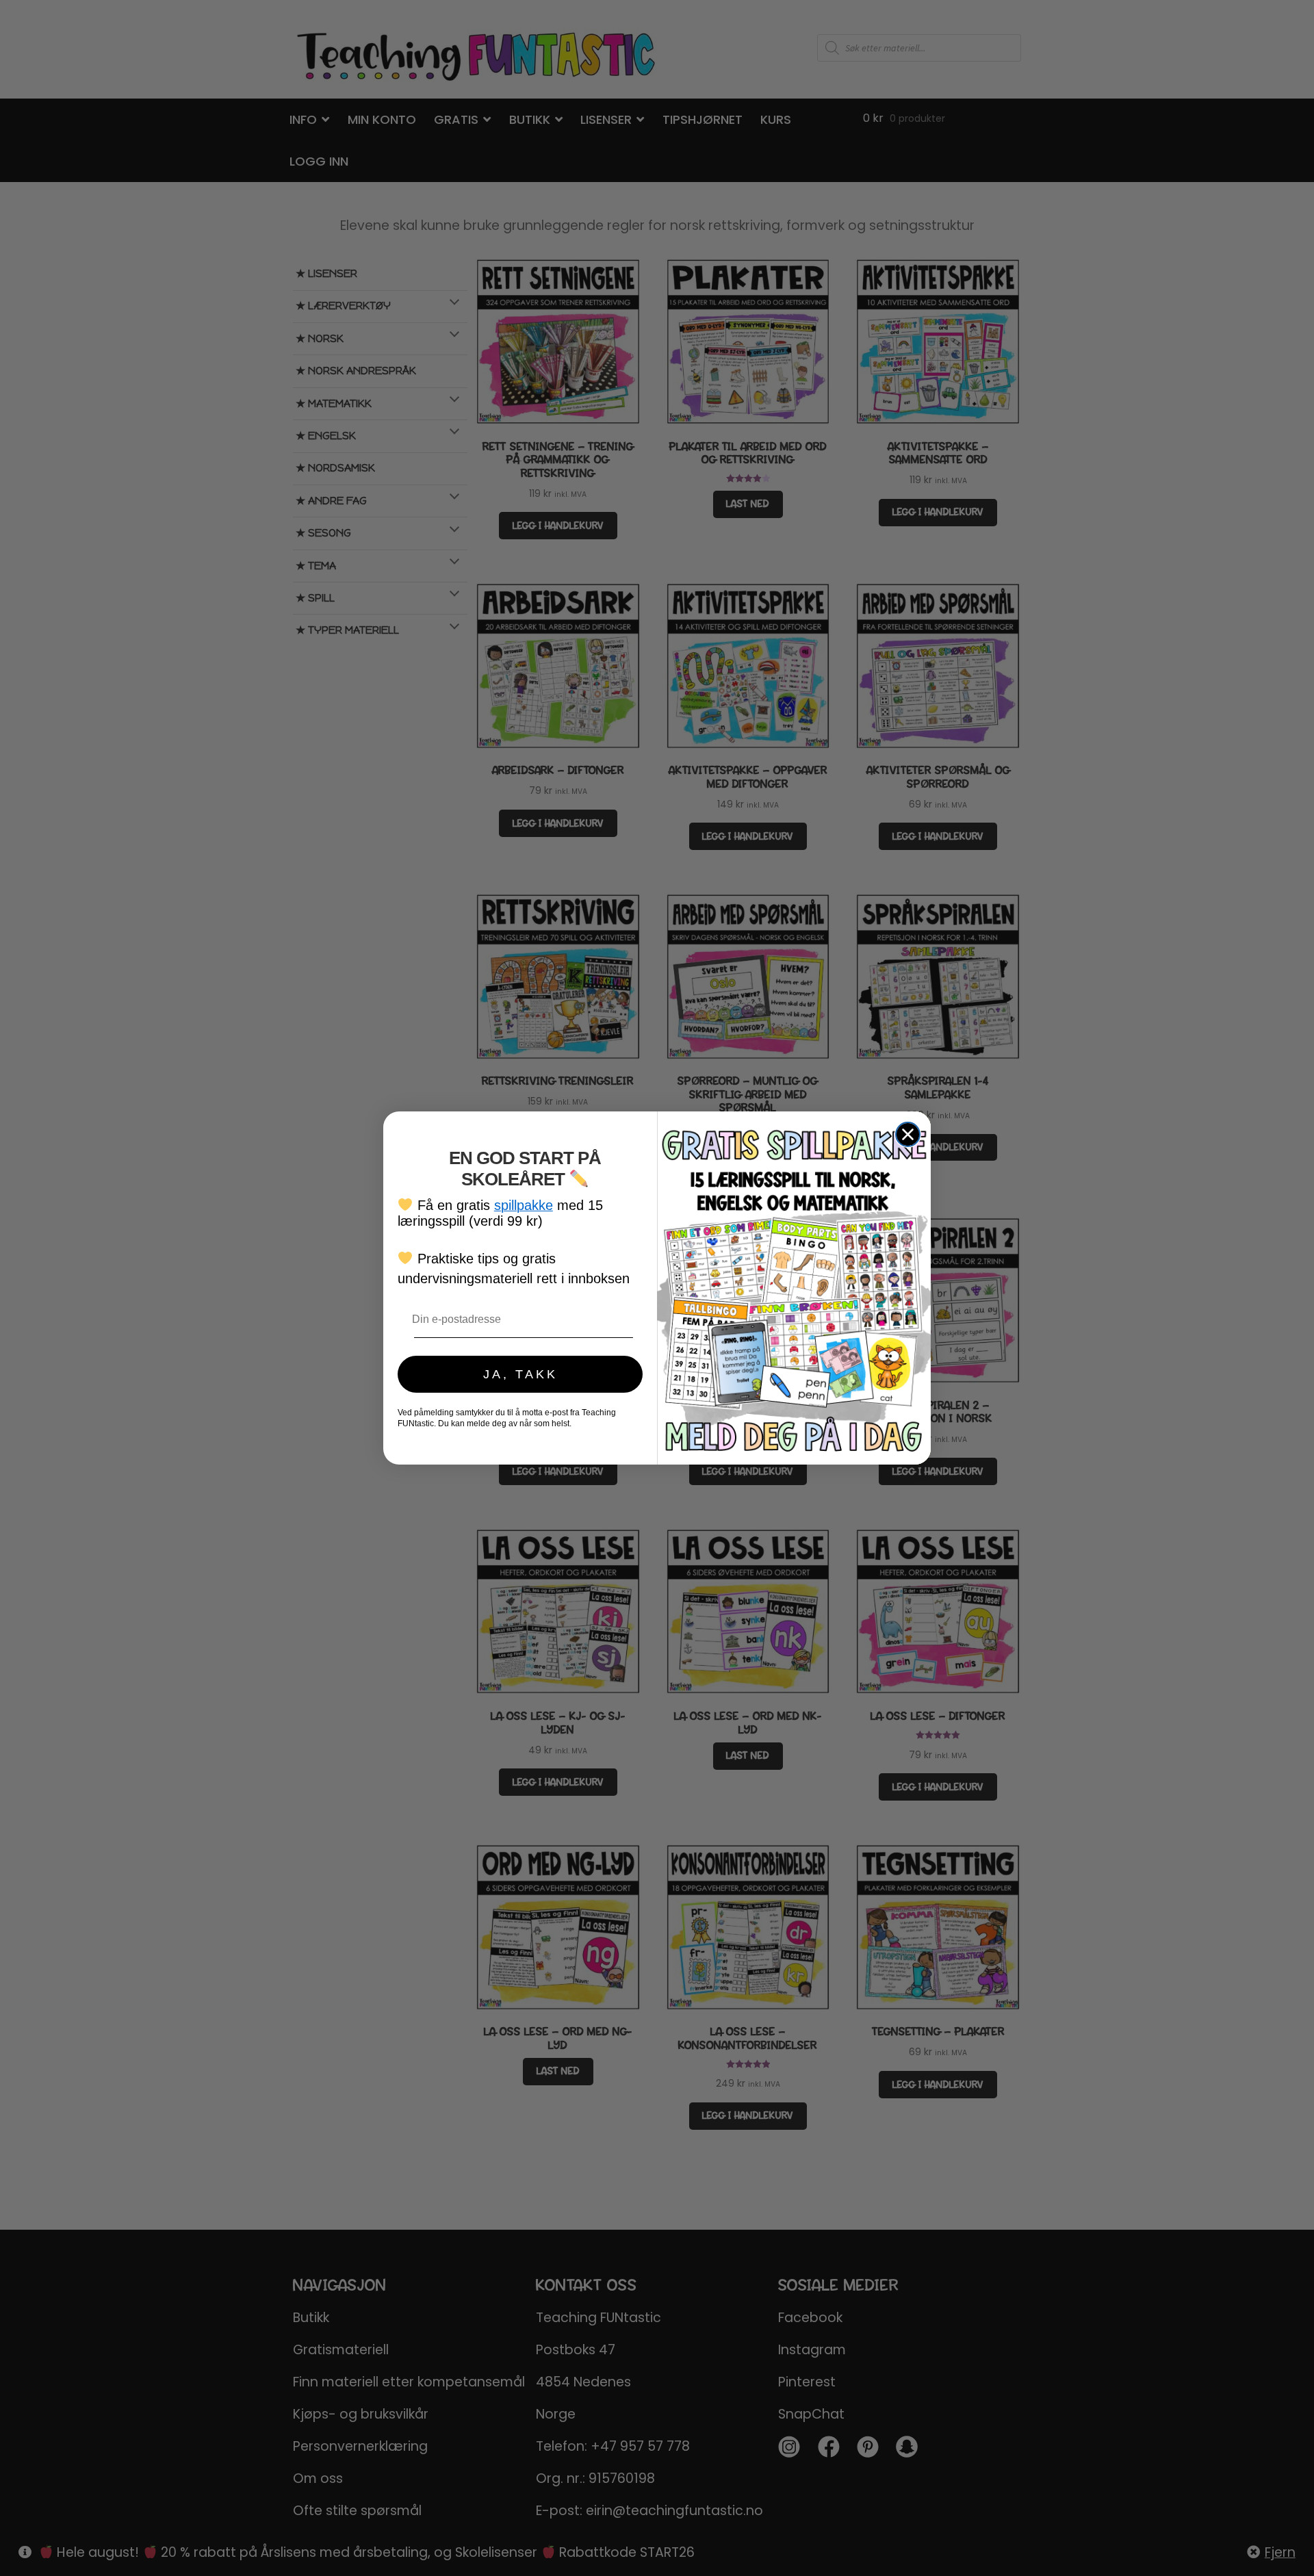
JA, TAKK (520, 1374)
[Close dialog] (908, 1134)
